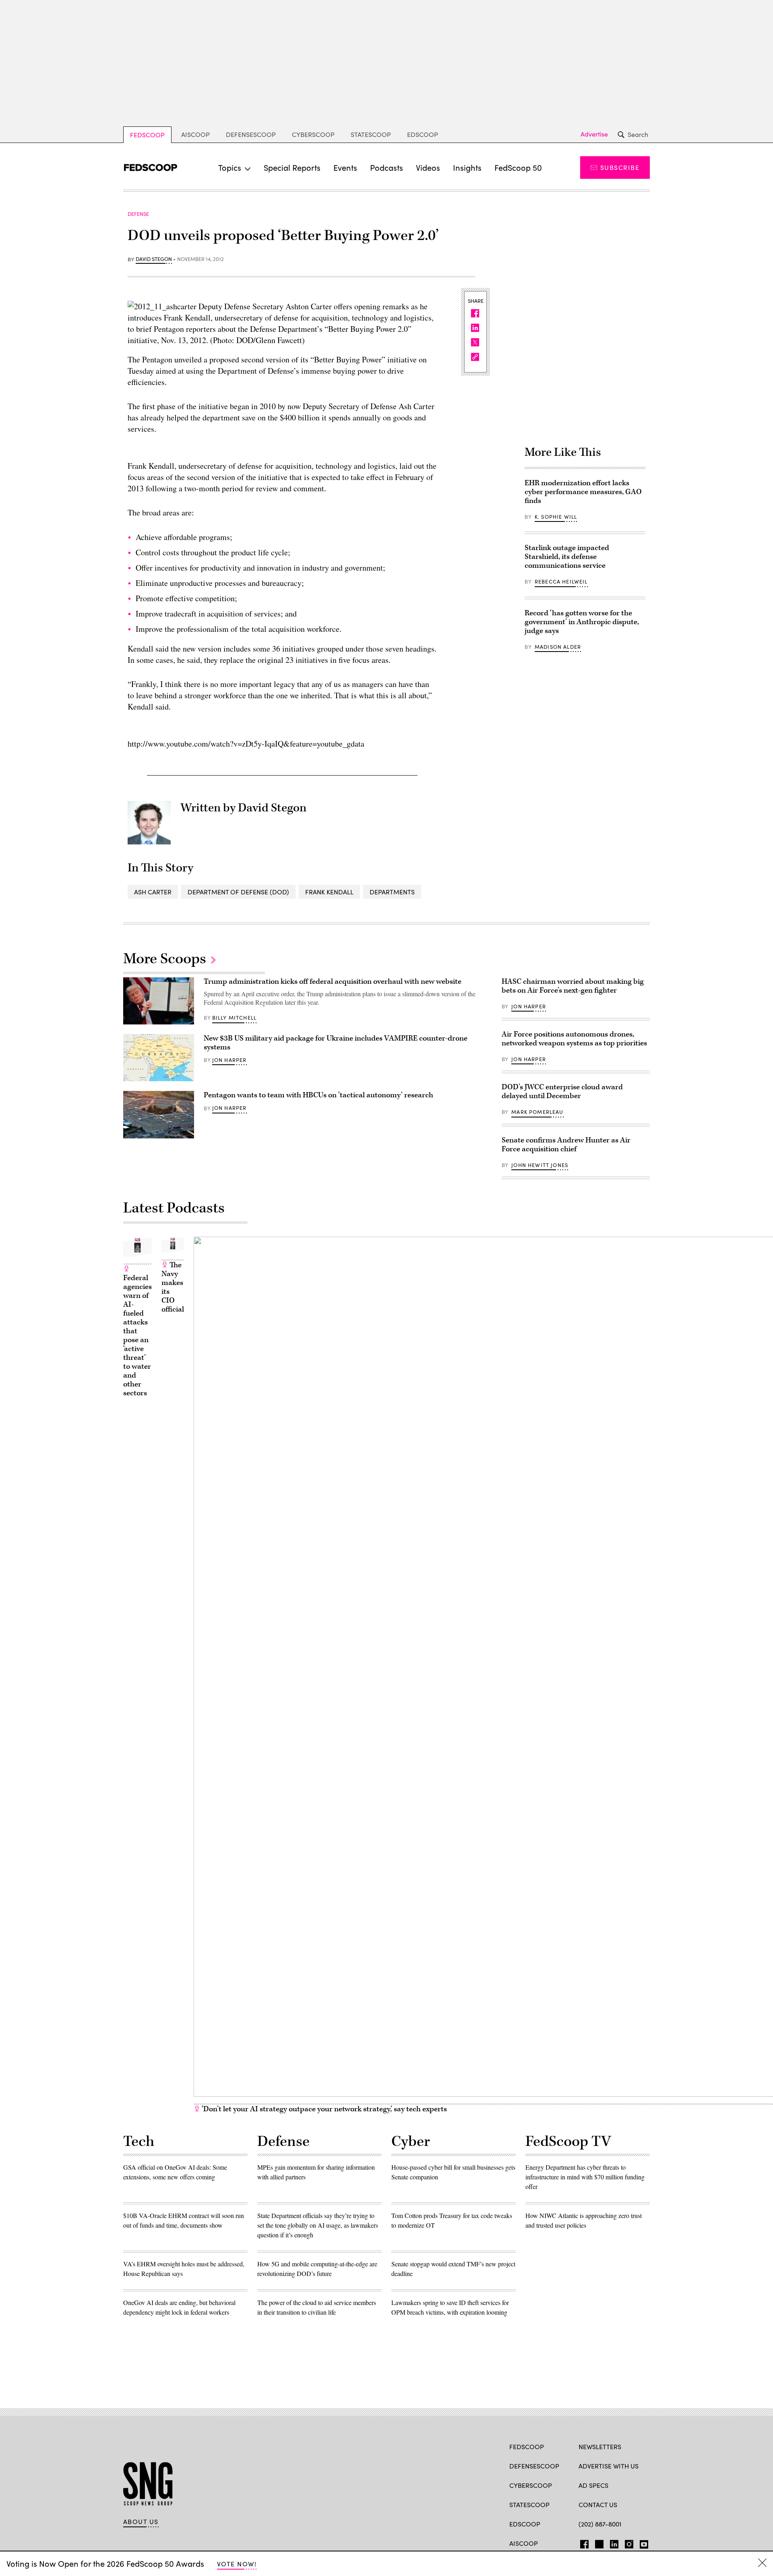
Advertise (594, 134)
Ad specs (593, 2485)
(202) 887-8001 (600, 2524)
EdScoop (423, 134)
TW (598, 2543)
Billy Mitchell (234, 1018)
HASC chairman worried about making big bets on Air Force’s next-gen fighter (573, 986)
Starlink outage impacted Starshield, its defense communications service (567, 557)
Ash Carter (153, 892)
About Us (141, 2522)
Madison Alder (558, 647)
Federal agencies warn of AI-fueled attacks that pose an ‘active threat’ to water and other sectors (137, 1336)
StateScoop (371, 134)
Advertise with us (609, 2466)
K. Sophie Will (556, 517)
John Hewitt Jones (540, 1165)
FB (582, 2543)
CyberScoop (313, 134)
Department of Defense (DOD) (238, 892)
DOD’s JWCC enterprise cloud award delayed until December (562, 1091)
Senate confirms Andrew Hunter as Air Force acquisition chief (566, 1145)
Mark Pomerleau (537, 1112)
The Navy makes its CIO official (173, 1287)
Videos (428, 167)
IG (627, 2543)
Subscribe (620, 167)
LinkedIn (614, 2543)
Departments (392, 892)
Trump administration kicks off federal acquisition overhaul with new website (333, 982)
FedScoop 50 (518, 167)
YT (642, 2543)
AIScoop (195, 134)
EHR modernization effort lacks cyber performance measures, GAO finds (583, 492)
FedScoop (147, 135)
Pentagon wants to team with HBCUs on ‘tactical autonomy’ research (318, 1095)
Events (345, 167)
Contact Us (598, 2505)
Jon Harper (229, 1060)
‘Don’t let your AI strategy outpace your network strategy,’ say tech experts (323, 2109)
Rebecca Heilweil (561, 581)
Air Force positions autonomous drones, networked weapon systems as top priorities (574, 1039)
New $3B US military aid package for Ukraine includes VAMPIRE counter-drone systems (336, 1043)
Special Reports (292, 167)
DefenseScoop (251, 134)
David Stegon (154, 259)
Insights (467, 167)
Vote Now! (237, 2564)
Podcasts (386, 167)
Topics (230, 167)
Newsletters (600, 2447)
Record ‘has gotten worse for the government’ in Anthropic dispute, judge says (582, 622)
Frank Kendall (329, 892)
